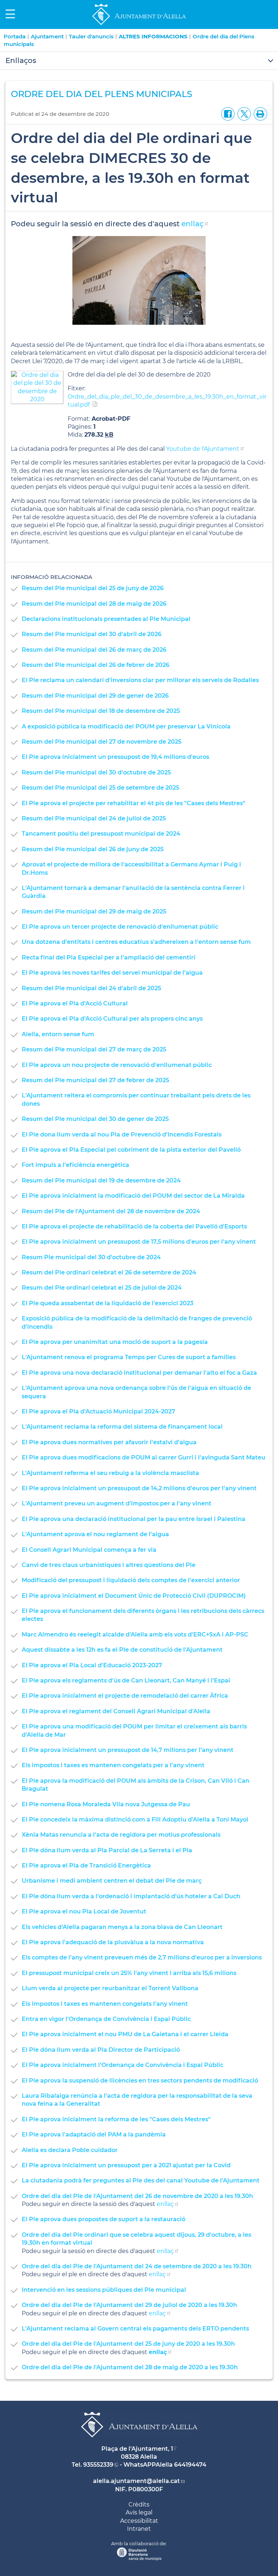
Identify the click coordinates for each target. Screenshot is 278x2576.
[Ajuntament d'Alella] (139, 25)
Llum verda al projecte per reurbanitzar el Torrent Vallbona (110, 1988)
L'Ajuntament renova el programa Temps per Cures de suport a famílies (129, 1357)
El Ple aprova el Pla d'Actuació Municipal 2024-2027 (98, 1411)
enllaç (192, 224)
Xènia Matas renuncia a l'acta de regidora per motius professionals (121, 1835)
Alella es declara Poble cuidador (70, 2150)
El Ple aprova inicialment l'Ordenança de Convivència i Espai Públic (123, 2065)
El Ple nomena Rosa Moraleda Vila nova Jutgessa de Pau (106, 1804)
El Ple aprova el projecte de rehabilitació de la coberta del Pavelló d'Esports (134, 1226)
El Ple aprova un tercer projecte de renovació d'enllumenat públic (120, 927)
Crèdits (139, 2504)
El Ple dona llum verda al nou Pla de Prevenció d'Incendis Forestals (122, 1134)
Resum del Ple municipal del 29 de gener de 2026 (95, 696)
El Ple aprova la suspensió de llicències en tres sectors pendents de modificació (140, 2081)
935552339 (98, 2465)
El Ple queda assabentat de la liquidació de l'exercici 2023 (108, 1303)
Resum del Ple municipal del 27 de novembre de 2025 (102, 742)
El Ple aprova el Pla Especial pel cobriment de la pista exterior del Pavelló (131, 1150)
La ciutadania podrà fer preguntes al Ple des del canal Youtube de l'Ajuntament (141, 2180)
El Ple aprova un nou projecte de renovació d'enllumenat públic (117, 1065)
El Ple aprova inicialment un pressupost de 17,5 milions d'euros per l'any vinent (139, 1242)
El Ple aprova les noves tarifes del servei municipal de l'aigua (112, 973)
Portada (15, 36)
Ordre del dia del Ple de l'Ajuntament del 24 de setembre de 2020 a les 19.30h (137, 2266)
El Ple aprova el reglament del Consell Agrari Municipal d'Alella (116, 1711)
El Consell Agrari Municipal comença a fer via (89, 1550)
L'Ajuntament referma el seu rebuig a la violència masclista (110, 1473)
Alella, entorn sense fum (58, 1034)
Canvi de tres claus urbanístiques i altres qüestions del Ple (109, 1565)
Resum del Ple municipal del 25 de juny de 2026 (93, 588)
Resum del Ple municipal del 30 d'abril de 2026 (92, 634)
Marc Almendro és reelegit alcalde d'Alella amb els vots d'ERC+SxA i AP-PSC (135, 1634)
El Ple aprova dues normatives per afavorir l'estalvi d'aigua (109, 1442)
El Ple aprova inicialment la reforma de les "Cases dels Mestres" (116, 2119)
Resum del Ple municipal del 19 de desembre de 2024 (101, 1180)
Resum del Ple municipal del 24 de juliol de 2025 (94, 818)
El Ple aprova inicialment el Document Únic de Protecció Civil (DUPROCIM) (134, 1596)
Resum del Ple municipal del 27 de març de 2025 (94, 1049)
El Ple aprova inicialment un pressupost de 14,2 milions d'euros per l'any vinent (139, 1488)
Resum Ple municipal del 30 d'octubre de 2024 (91, 1257)
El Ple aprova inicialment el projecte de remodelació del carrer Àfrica (125, 1696)
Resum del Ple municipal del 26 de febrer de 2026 (96, 665)
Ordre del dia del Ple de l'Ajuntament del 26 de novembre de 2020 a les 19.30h (137, 2196)
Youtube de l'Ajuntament (203, 449)
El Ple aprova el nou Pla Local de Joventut (84, 1911)
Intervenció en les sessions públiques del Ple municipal (104, 2290)
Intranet (139, 2529)
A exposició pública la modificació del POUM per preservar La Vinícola (126, 726)
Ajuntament (47, 36)
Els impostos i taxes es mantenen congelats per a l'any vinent (113, 1765)
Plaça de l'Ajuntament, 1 (137, 2449)
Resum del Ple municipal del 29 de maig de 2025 (94, 911)
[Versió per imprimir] (259, 114)
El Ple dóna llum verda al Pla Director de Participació (101, 2050)
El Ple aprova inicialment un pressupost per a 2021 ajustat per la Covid (126, 2165)
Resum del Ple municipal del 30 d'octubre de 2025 (96, 772)
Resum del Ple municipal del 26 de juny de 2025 (93, 849)
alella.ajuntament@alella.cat (136, 2481)
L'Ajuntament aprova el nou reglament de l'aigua (95, 1534)
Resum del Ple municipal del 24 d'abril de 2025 (91, 988)
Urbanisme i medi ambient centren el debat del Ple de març (112, 1881)
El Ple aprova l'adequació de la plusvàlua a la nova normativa (113, 1942)
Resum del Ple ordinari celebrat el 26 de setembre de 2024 (109, 1272)
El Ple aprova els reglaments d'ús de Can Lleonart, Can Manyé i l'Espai (126, 1680)
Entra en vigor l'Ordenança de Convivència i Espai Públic (106, 2019)
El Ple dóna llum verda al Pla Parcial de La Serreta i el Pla (107, 1850)
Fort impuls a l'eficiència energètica (75, 1165)
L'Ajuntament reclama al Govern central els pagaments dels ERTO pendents (135, 2329)
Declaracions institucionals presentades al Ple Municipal (106, 619)
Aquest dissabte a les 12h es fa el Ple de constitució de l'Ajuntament (122, 1650)
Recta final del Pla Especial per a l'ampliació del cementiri (109, 957)
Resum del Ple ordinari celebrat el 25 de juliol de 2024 (102, 1288)
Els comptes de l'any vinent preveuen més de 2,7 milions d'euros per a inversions (142, 1957)
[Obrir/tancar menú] (139, 61)
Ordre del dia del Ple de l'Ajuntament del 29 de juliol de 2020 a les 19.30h (129, 2305)
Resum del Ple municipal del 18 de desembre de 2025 (101, 711)
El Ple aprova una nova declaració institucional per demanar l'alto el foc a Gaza (139, 1373)
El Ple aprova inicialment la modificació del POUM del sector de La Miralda (133, 1196)
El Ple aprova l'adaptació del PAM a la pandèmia (94, 2134)
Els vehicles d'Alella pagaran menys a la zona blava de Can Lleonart (122, 1927)
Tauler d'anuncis (91, 36)
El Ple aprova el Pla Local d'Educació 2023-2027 (92, 1665)
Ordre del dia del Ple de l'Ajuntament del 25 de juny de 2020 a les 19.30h (128, 2344)
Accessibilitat (139, 2521)
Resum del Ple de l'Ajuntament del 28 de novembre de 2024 (111, 1211)
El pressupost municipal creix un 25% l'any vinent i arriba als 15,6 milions (129, 1973)
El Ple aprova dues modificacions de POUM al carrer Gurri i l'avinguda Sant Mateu (144, 1457)
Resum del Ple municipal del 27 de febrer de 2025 (95, 1080)
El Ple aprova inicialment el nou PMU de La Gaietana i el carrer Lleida (125, 2034)
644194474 (190, 2465)
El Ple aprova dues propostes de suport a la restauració (104, 2219)
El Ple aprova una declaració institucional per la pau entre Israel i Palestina (134, 1519)
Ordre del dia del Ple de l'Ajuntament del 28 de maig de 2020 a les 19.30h (130, 2367)
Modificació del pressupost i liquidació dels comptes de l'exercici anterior (131, 1580)
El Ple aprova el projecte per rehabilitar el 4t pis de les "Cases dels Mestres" (134, 803)
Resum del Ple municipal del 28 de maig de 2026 (94, 604)
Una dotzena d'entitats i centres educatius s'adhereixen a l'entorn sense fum (136, 942)
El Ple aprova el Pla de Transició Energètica (86, 1865)
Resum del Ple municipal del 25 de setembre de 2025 (100, 788)
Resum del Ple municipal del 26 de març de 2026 (94, 650)
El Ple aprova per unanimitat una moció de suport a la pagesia (115, 1342)
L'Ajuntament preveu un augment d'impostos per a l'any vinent (117, 1503)
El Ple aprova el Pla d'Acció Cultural (75, 1003)
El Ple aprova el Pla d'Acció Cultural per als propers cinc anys (112, 1019)
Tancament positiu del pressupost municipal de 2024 (101, 834)
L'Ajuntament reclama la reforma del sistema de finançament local (122, 1427)
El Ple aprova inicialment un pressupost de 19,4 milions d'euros (115, 757)
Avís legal (139, 2512)
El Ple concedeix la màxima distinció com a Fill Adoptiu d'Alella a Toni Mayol (135, 1819)
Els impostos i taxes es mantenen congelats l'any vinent (105, 2004)
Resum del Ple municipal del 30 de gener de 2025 (95, 1119)
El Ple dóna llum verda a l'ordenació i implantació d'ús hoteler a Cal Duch (131, 1896)
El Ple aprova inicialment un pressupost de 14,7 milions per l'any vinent (128, 1750)
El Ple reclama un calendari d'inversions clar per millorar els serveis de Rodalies (140, 680)
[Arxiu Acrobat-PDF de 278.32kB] (37, 387)
